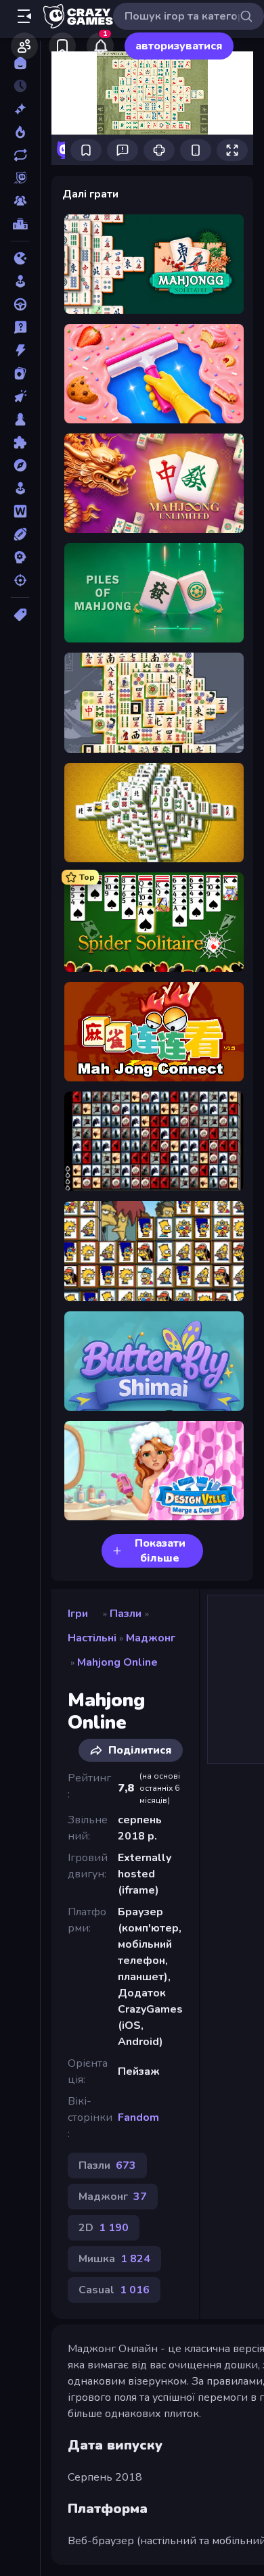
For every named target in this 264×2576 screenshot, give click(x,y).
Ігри (78, 1614)
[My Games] (62, 46)
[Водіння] (20, 304)
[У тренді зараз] (20, 132)
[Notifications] (100, 46)
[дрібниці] (20, 327)
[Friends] (24, 46)
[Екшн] (20, 350)
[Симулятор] (20, 488)
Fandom (138, 2117)
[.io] (20, 258)
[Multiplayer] (20, 201)
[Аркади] (20, 281)
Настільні (92, 1638)
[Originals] (20, 178)
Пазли (126, 1614)
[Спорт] (20, 534)
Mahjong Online (117, 1662)
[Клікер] (20, 396)
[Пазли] (20, 442)
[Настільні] (20, 419)
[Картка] (20, 373)
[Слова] (20, 511)
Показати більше (160, 1551)
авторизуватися (179, 46)
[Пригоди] (20, 465)
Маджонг (151, 1638)
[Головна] (20, 63)
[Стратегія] (20, 557)
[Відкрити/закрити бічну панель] (24, 16)
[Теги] (20, 615)
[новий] (20, 109)
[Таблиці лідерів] (20, 224)
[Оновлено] (20, 155)
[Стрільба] (20, 580)
